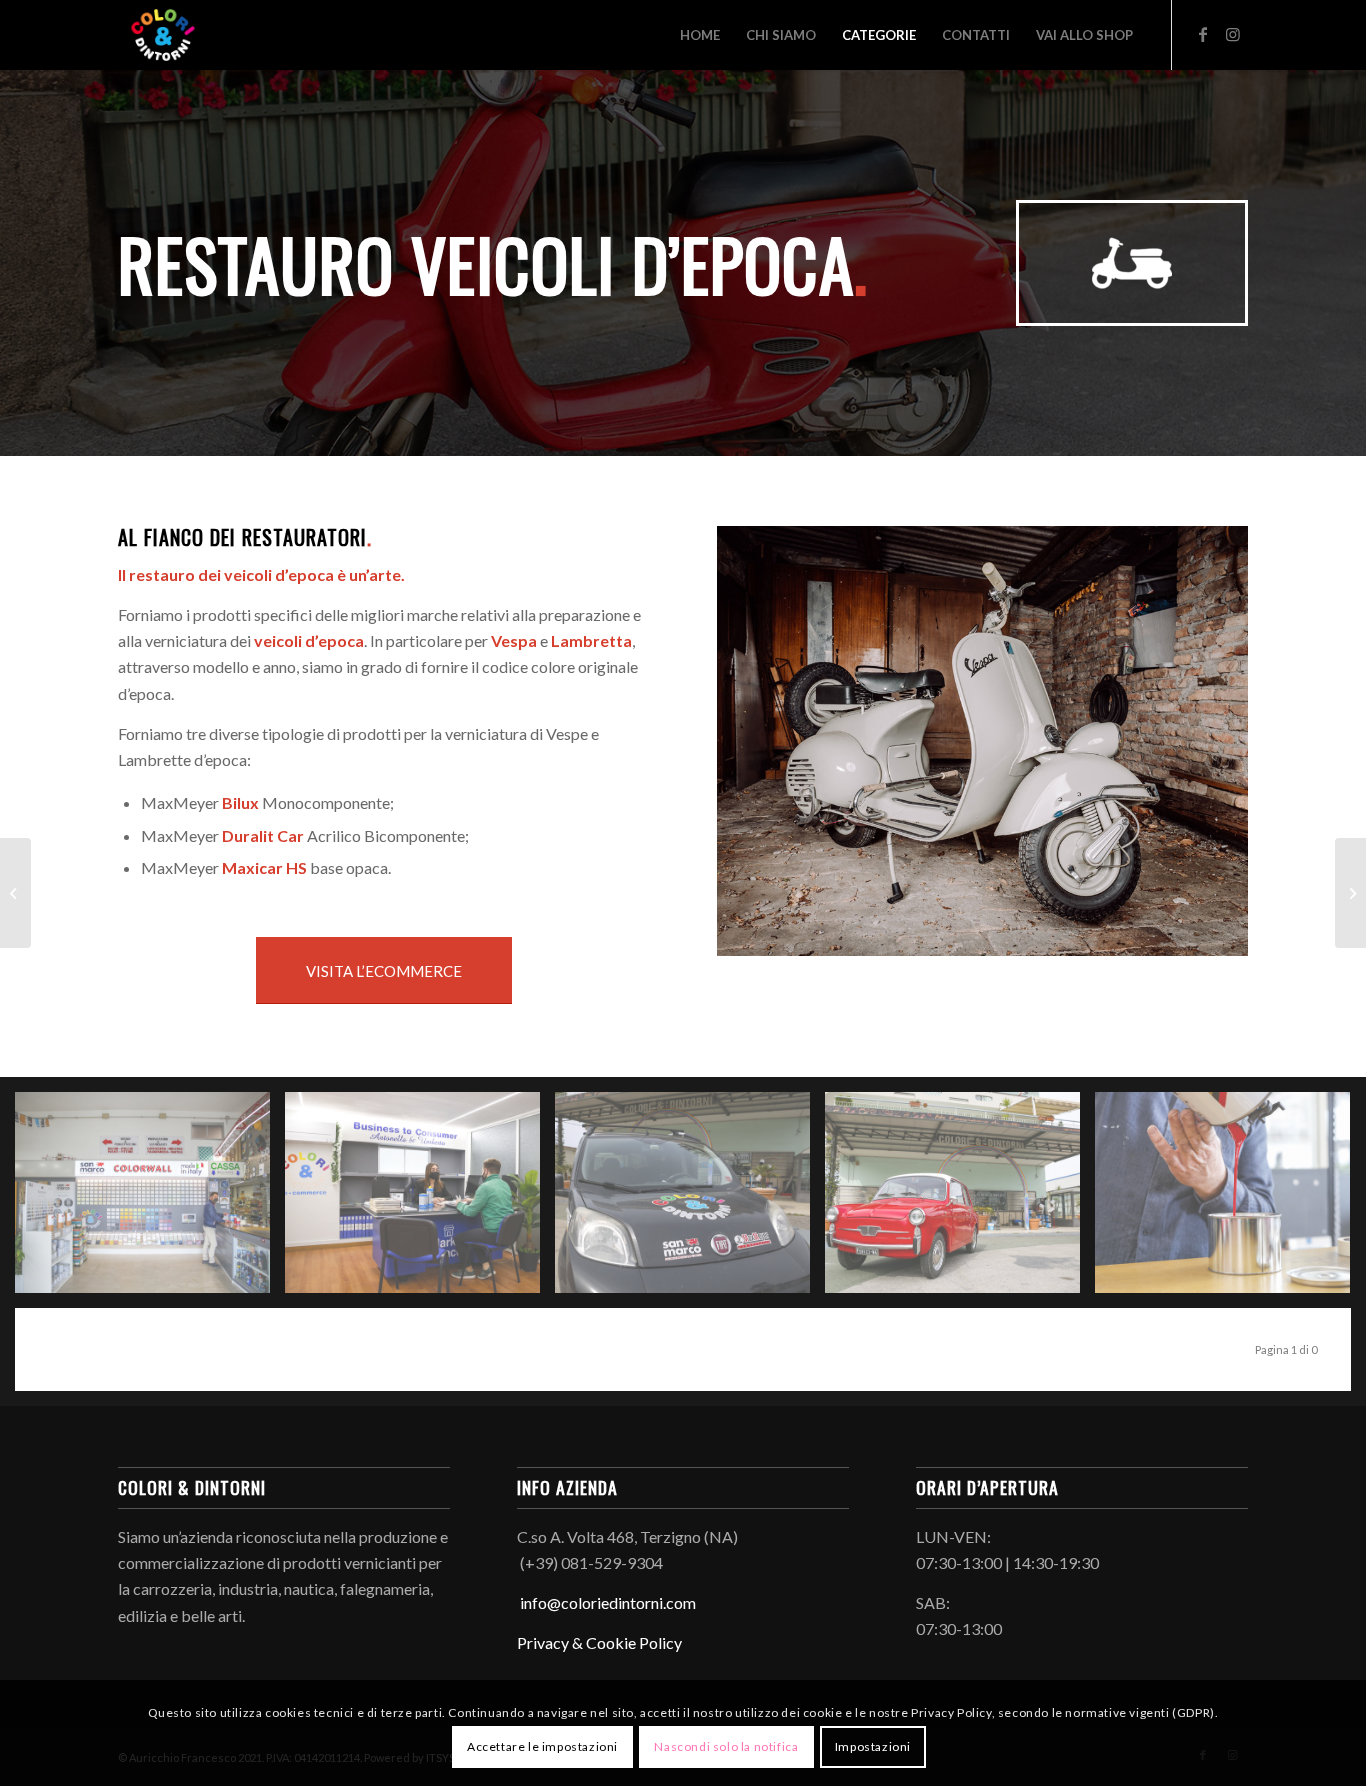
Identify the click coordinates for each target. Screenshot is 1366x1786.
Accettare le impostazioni (542, 1746)
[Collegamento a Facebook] (1203, 34)
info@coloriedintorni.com (606, 1602)
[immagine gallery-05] (1230, 1200)
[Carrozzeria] (1350, 893)
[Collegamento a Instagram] (1233, 34)
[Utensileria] (15, 893)
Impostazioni (873, 1746)
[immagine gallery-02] (420, 1200)
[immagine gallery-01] (150, 1200)
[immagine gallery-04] (960, 1200)
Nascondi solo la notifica (726, 1746)
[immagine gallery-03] (690, 1200)
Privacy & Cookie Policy (599, 1642)
